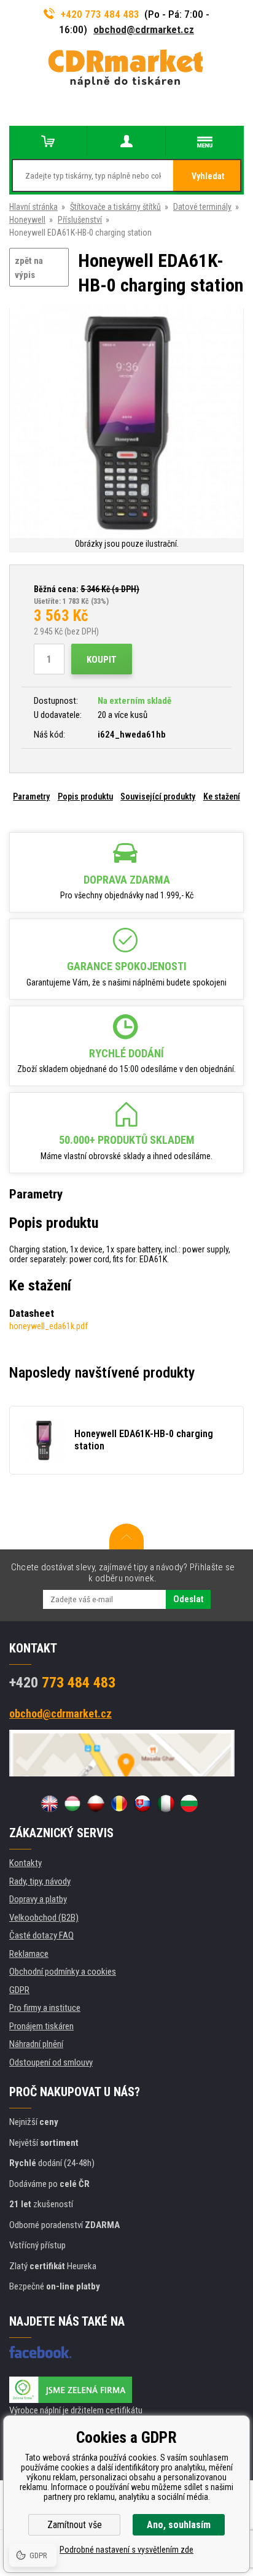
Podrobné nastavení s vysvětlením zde (126, 2550)
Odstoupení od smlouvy (51, 2062)
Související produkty (158, 796)
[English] (49, 1803)
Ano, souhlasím (179, 2525)
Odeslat (188, 1599)
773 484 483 (62, 1683)
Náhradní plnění (36, 2044)
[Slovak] (142, 1803)
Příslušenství (80, 220)
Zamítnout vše (75, 2525)
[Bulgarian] (189, 1803)
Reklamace (29, 1954)
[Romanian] (119, 1803)
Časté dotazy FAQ (41, 1935)
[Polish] (96, 1803)
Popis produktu (85, 796)
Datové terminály (202, 207)
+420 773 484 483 (100, 14)
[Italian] (166, 1803)
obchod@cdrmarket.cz (144, 29)
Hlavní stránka (33, 207)
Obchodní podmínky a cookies (63, 1972)
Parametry (31, 796)
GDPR (19, 1990)
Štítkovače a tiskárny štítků (115, 207)
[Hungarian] (72, 1803)
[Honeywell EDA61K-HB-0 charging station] (126, 422)
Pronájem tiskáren (41, 2026)
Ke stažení (222, 796)
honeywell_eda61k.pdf (49, 1326)
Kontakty (25, 1863)
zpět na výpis (29, 268)
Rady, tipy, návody (40, 1881)
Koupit (102, 660)
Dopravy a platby (38, 1899)
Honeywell (27, 220)
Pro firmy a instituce (45, 2008)
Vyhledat (208, 176)
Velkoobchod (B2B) (44, 1918)
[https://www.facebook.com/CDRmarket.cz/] (40, 2352)
